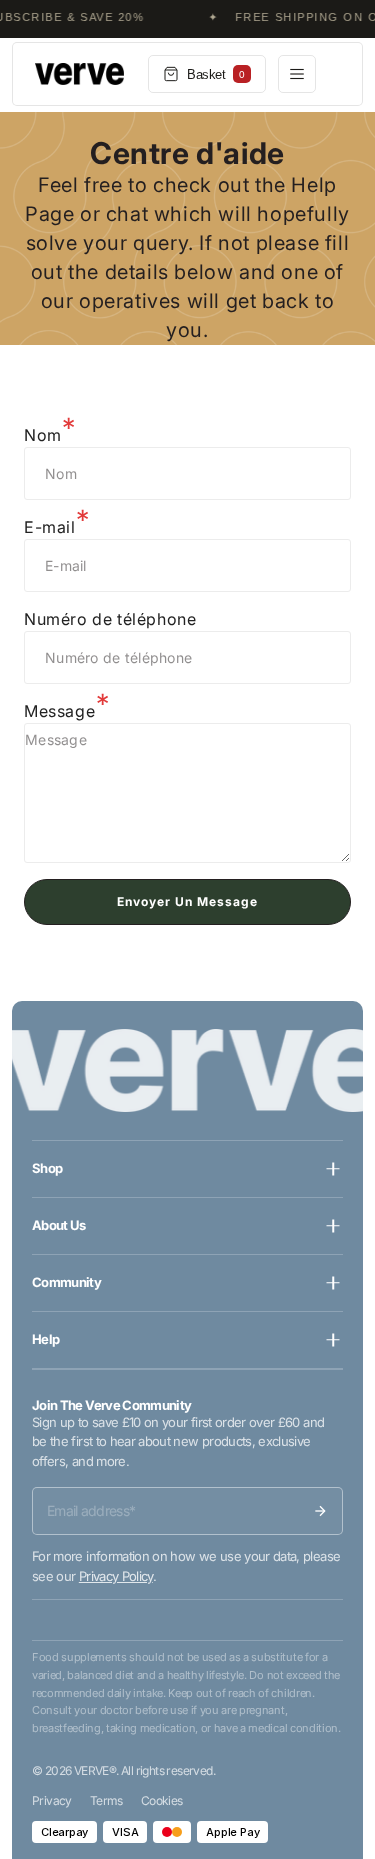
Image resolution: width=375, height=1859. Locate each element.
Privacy (52, 1800)
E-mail (50, 527)
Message (59, 711)
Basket (216, 74)
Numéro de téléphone (110, 619)
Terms (106, 1800)
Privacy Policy (116, 1576)
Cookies (162, 1800)
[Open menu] (297, 74)
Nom (43, 435)
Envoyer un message (187, 901)
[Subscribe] (320, 1511)
